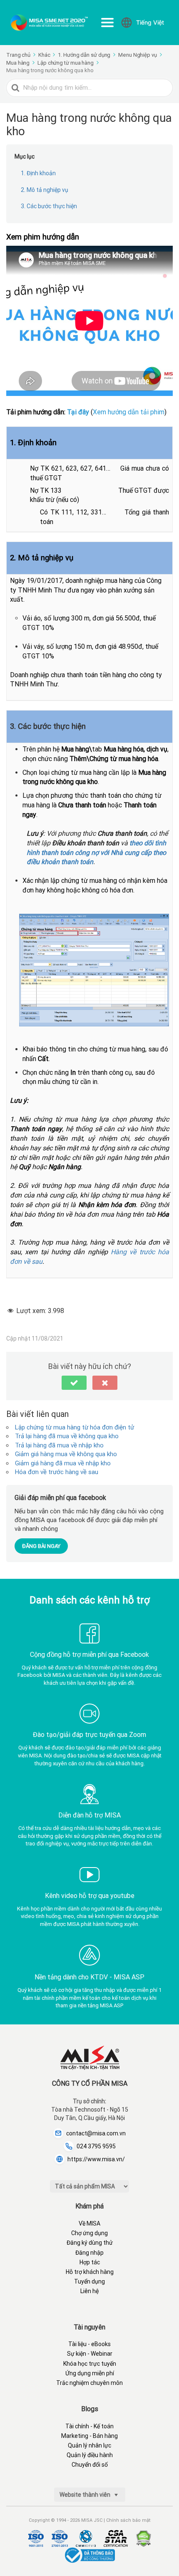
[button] (74, 1383)
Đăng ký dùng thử (90, 2243)
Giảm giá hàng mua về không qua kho (66, 1454)
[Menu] (107, 23)
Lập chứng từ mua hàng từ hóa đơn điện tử (75, 1427)
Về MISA (89, 2223)
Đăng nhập (89, 2253)
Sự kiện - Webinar (90, 2354)
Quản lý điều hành (90, 2455)
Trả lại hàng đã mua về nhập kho (59, 1445)
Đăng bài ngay (41, 1546)
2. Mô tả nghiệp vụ (45, 190)
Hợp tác (90, 2262)
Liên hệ (89, 2291)
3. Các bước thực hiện (49, 206)
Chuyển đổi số (90, 2465)
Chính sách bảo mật (128, 2520)
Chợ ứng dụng (89, 2233)
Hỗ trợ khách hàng (90, 2272)
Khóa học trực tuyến (90, 2364)
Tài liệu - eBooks (89, 2344)
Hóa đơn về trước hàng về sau (57, 1472)
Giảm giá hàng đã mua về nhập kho (63, 1463)
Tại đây (79, 412)
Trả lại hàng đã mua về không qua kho (67, 1436)
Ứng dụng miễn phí (90, 2373)
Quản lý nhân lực (89, 2445)
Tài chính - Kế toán (89, 2426)
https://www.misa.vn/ (96, 2159)
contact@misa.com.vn (96, 2133)
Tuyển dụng (89, 2281)
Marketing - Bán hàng (89, 2436)
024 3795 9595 (96, 2146)
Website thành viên (86, 2495)
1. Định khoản (38, 173)
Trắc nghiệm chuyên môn (89, 2383)
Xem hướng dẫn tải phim (129, 412)
